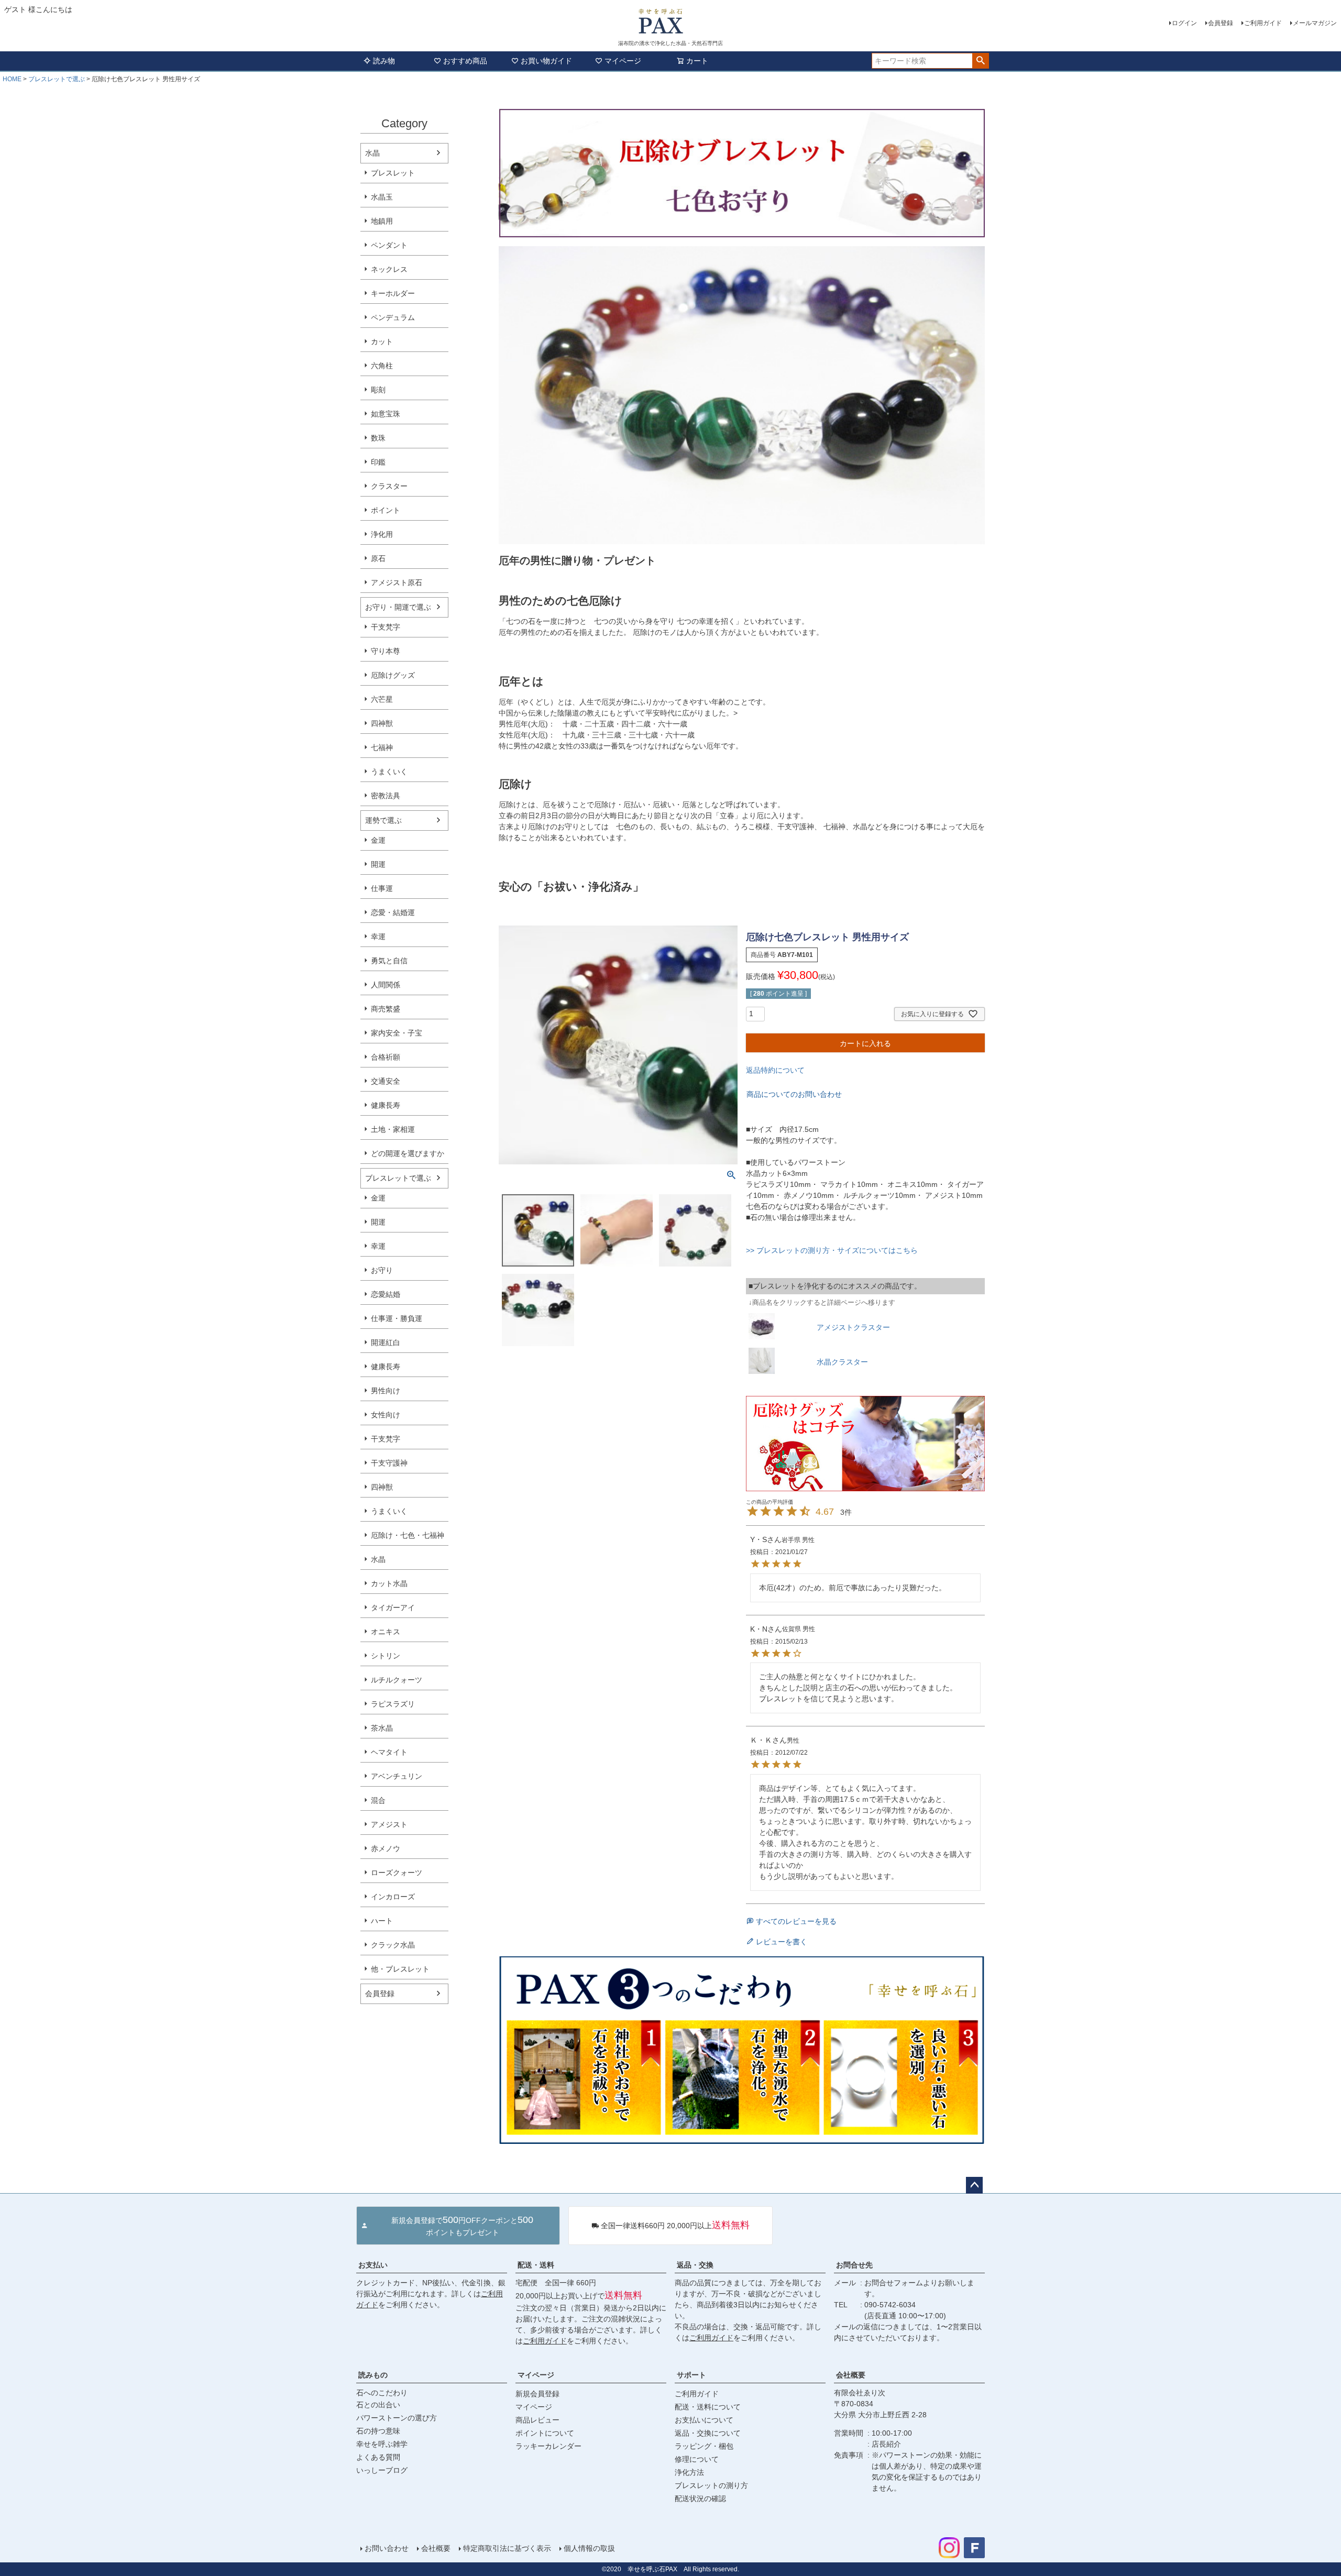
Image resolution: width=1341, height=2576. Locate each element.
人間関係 (386, 985)
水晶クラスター (842, 1362)
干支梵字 (386, 627)
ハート (382, 1921)
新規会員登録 (537, 2394)
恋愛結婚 (386, 1294)
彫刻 (378, 390)
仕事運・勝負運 (397, 1318)
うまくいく (389, 772)
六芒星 (382, 699)
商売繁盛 (386, 1009)
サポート (691, 2375)
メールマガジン (1315, 23)
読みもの (373, 2375)
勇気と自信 (389, 961)
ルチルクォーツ (397, 1680)
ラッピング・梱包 (704, 2446)
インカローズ (393, 1897)
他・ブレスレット (400, 1969)
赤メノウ (386, 1848)
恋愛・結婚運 (393, 912)
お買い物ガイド (546, 61)
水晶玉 (382, 197)
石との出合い (378, 2405)
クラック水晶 (393, 1945)
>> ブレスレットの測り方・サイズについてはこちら (832, 1250)
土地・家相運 (393, 1129)
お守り (382, 1270)
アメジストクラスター (853, 1327)
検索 (980, 61)
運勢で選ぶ (383, 820)
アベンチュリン (397, 1776)
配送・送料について (708, 2407)
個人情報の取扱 (589, 2548)
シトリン (386, 1656)
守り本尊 (386, 651)
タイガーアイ (393, 1608)
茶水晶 (382, 1728)
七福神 (382, 747)
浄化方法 (689, 2472)
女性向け (386, 1415)
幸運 (378, 937)
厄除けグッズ (393, 675)
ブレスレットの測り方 (711, 2485)
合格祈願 (386, 1057)
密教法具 (386, 796)
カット (382, 342)
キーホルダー (393, 293)
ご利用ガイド (1263, 23)
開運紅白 (386, 1342)
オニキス (386, 1632)
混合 (378, 1800)
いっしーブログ (382, 2470)
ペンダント (389, 245)
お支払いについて (704, 2420)
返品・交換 (695, 2265)
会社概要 (851, 2375)
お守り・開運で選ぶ (398, 607)
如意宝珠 (386, 414)
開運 (378, 864)
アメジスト (389, 1824)
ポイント (386, 510)
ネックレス (389, 269)
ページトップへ (974, 2185)
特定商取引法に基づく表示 (507, 2548)
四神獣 (382, 723)
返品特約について (775, 1070)
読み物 (384, 61)
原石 (378, 558)
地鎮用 (382, 221)
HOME (12, 79)
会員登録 (1221, 23)
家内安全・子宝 (397, 1033)
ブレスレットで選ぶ (57, 79)
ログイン (1184, 23)
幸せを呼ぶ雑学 (382, 2444)
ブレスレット (393, 173)
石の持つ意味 (378, 2431)
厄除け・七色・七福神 (408, 1535)
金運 (378, 840)
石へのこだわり (382, 2393)
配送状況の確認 (700, 2498)
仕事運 (382, 888)
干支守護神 (389, 1463)
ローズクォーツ (397, 1873)
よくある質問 (378, 2457)
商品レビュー (537, 2420)
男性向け (386, 1391)
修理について (697, 2459)
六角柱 (382, 366)
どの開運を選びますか (408, 1153)
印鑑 (378, 462)
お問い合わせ (387, 2548)
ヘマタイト (389, 1752)
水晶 (372, 153)
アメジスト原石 (397, 582)
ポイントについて (545, 2433)
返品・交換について (708, 2433)
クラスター (389, 486)
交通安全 (386, 1081)
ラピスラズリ (393, 1704)
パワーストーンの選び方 (397, 2418)
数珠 (378, 438)
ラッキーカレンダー (548, 2446)
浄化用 (382, 534)
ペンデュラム (393, 317)
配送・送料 (536, 2265)
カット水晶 (389, 1583)
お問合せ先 (854, 2265)
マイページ (623, 61)
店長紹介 (886, 2444)
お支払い (373, 2265)
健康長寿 (386, 1105)
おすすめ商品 (465, 61)
